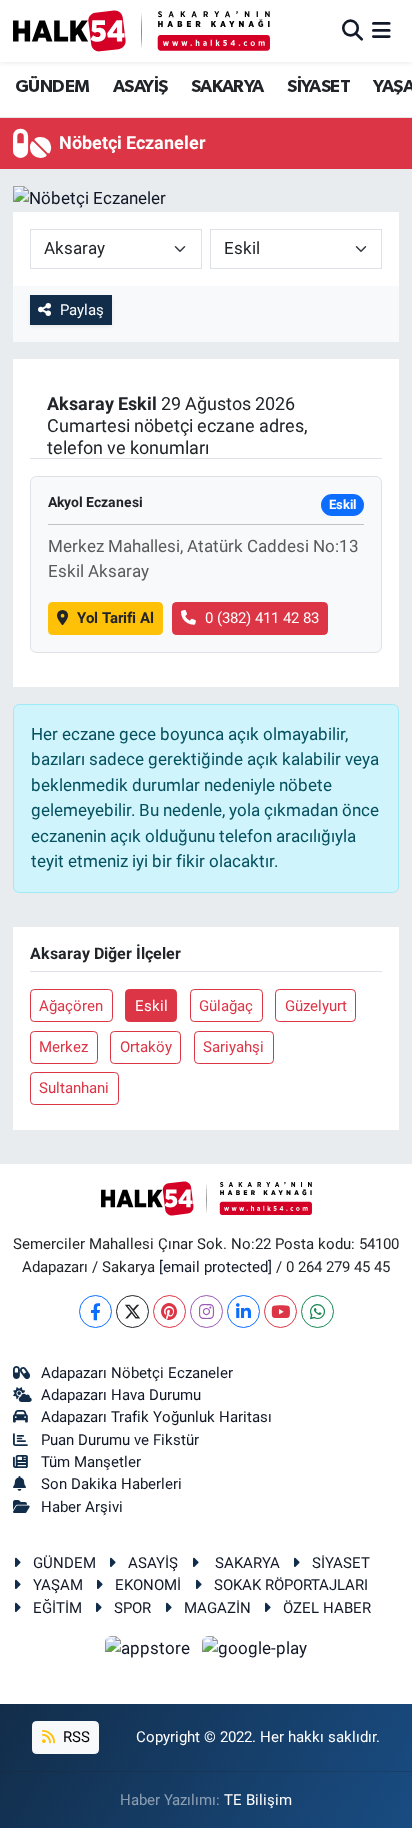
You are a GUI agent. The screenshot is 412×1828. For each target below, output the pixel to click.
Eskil (151, 1006)
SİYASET (318, 87)
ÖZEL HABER (327, 1608)
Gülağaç (226, 1006)
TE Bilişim (258, 1800)
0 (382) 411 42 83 (262, 618)
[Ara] (352, 30)
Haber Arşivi (82, 1507)
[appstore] (150, 1651)
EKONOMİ (148, 1585)
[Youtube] (280, 1311)
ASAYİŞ (140, 87)
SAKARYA (227, 87)
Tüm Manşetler (91, 1462)
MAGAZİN (217, 1608)
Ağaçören (71, 1006)
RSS (74, 1737)
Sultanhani (74, 1088)
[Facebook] (95, 1311)
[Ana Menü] (381, 30)
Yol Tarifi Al (115, 618)
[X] (132, 1311)
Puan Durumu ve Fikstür (120, 1440)
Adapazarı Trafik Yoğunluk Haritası (156, 1417)
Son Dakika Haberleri (111, 1484)
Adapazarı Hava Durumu (121, 1395)
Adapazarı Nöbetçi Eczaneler (137, 1373)
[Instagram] (206, 1311)
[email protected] (215, 1267)
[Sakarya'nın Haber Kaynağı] (141, 30)
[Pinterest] (169, 1311)
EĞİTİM (57, 1608)
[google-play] (255, 1651)
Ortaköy (146, 1047)
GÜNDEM (52, 87)
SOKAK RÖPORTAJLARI (291, 1585)
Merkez (63, 1047)
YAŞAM (58, 1585)
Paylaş (82, 310)
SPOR (132, 1608)
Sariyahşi (233, 1047)
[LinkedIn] (243, 1311)
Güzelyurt (316, 1006)
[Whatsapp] (317, 1311)
